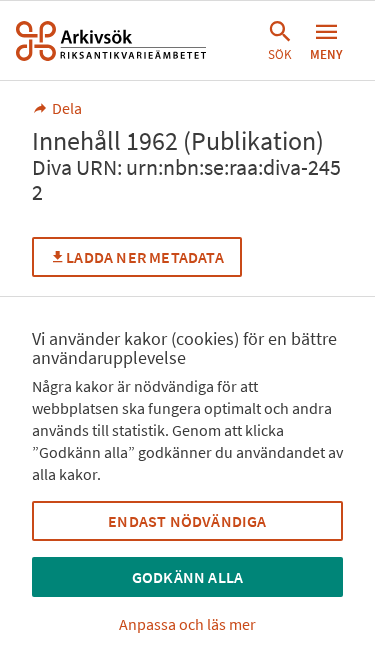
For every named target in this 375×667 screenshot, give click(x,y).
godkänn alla (187, 577)
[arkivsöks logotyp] (111, 41)
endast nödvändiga (187, 521)
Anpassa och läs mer (187, 624)
